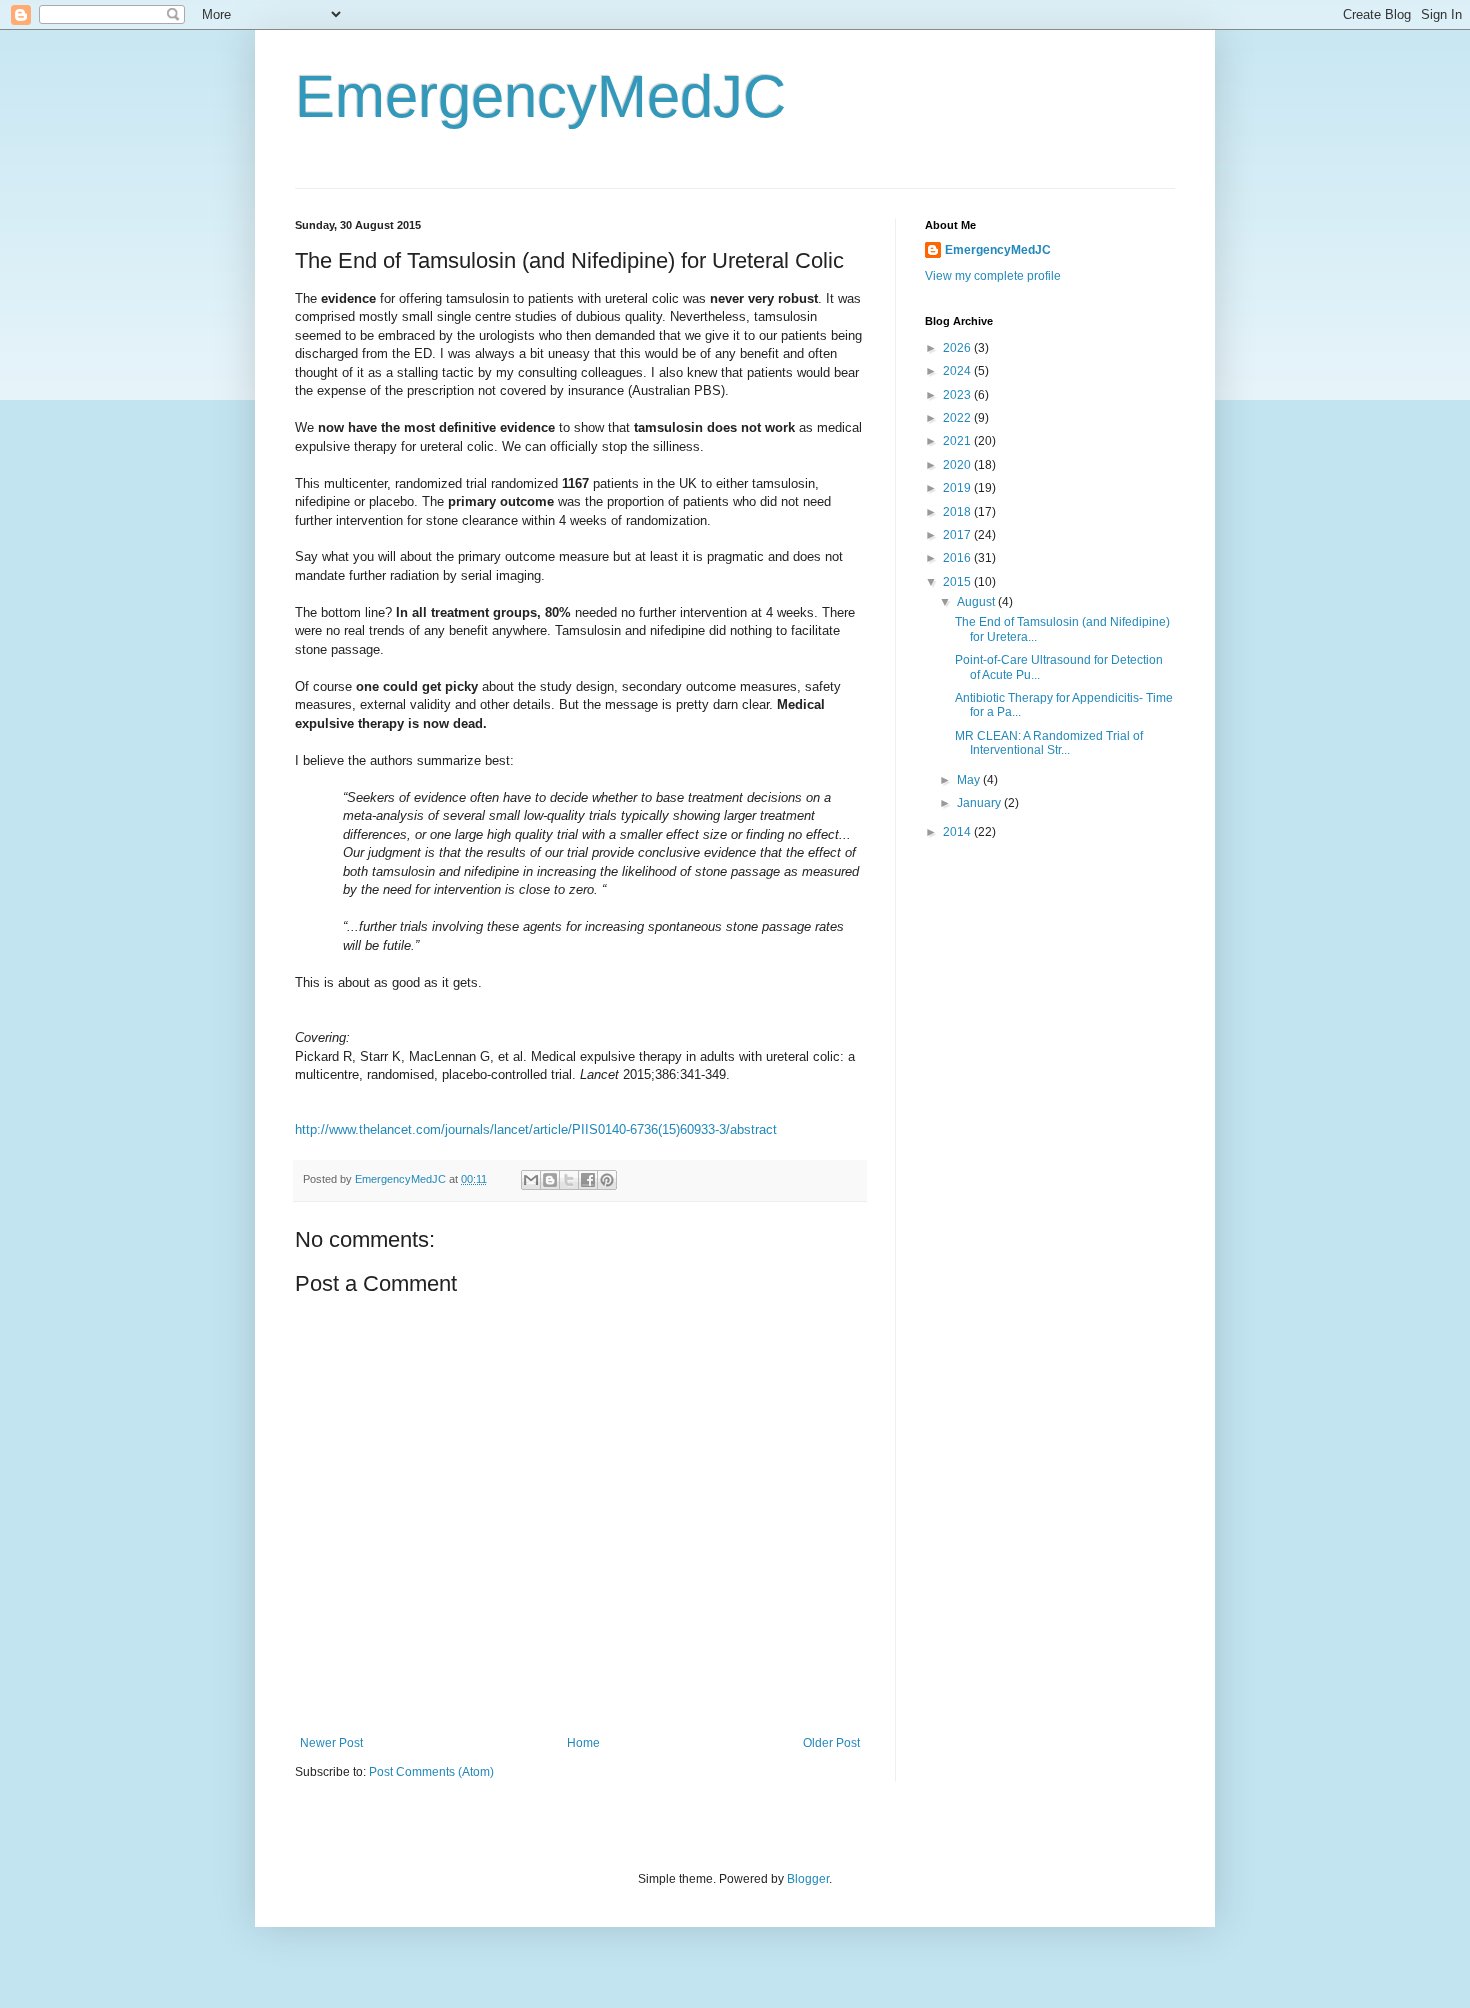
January (980, 803)
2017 (958, 535)
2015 (958, 582)
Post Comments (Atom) (431, 1772)
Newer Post (331, 1743)
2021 (958, 441)
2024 (958, 371)
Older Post (831, 1743)
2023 (958, 395)
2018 (958, 512)
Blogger (808, 1879)
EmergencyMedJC (540, 96)
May (970, 780)
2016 (958, 558)
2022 (958, 418)
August (977, 602)
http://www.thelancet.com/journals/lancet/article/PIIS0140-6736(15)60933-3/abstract (536, 1129)
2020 (958, 465)
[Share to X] (569, 1180)
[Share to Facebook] (588, 1180)
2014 (958, 832)
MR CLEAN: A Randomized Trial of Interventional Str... (1049, 743)
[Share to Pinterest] (607, 1180)
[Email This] (531, 1180)
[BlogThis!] (550, 1180)
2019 (958, 488)
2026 (958, 348)
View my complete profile (993, 276)
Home (583, 1743)
